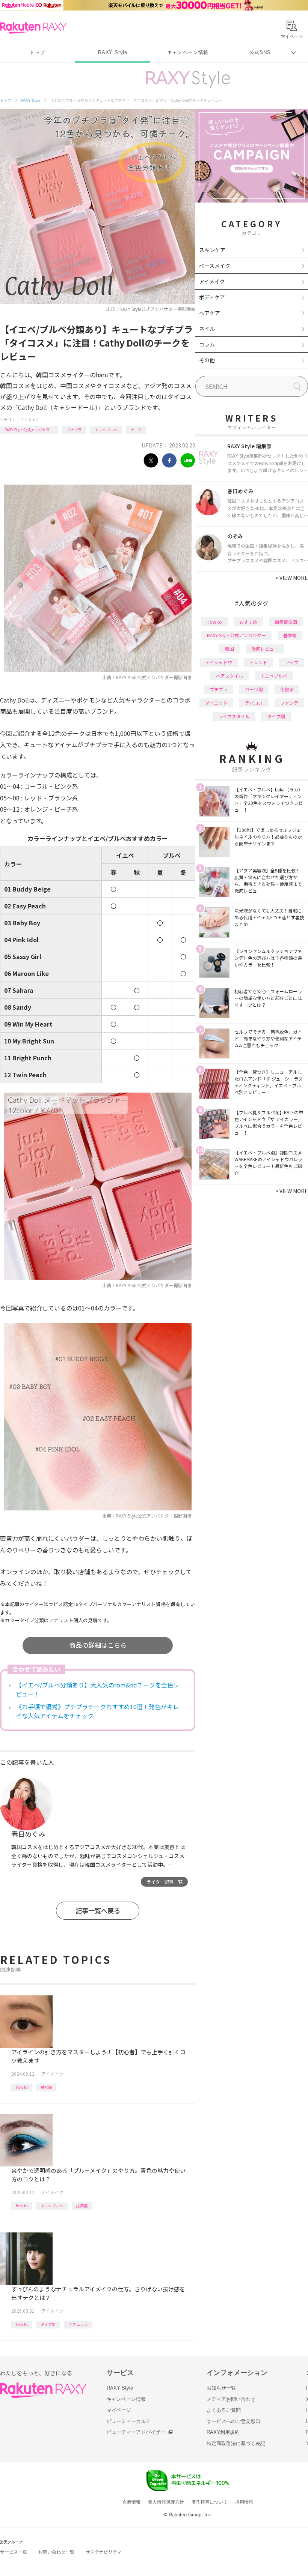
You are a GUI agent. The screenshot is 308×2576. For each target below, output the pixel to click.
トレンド (258, 662)
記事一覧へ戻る (98, 1910)
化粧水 (287, 689)
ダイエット (216, 703)
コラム (207, 344)
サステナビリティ (104, 2552)
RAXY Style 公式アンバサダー (29, 430)
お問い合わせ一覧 (56, 2552)
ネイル (207, 329)
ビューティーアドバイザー (136, 2432)
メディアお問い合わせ (231, 2399)
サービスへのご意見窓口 (233, 2421)
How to (22, 2087)
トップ (37, 52)
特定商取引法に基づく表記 (236, 2443)
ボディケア (212, 297)
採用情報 (244, 2502)
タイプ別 (48, 2324)
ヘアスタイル (229, 676)
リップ (291, 662)
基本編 (46, 2087)
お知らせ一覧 (221, 2388)
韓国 (229, 649)
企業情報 (131, 2502)
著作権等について (210, 2502)
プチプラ (74, 430)
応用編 (82, 2206)
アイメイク (30, 420)
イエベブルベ (106, 430)
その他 (207, 360)
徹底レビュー (265, 649)
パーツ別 (254, 689)
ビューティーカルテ (129, 2421)
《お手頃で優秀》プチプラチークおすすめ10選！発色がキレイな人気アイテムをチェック (97, 1711)
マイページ (119, 2410)
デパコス (254, 703)
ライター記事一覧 (165, 1882)
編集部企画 (286, 622)
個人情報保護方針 (166, 2502)
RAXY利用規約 (223, 2432)
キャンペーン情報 (188, 52)
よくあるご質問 (224, 2410)
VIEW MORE (292, 578)
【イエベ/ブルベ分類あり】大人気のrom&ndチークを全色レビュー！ (97, 1689)
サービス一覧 (14, 2552)
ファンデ (289, 703)
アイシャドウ (219, 662)
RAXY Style (113, 52)
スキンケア (212, 250)
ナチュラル (78, 2324)
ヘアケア (210, 313)
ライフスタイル (234, 716)
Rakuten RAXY (33, 28)
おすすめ (248, 622)
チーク (136, 430)
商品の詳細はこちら (98, 1645)
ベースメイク (215, 266)
